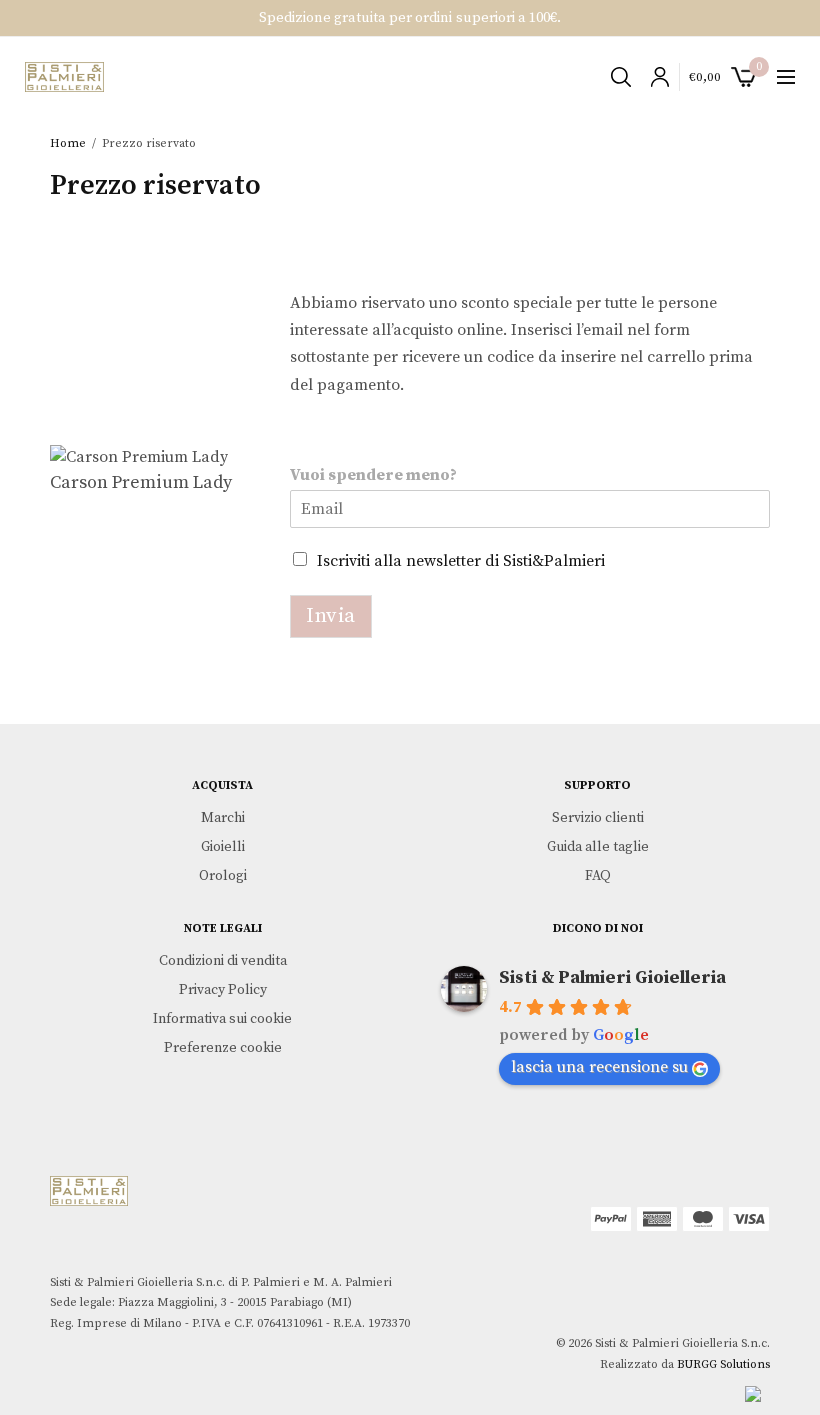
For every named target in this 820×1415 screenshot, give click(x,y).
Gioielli (223, 846)
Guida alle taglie (598, 846)
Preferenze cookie (223, 1047)
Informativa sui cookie (222, 1019)
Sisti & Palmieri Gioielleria (612, 977)
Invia (331, 616)
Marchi (223, 818)
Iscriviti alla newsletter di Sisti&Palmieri (461, 561)
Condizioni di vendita (223, 961)
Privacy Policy (223, 990)
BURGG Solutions (723, 1364)
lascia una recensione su (599, 1067)
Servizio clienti (598, 818)
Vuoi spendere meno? (373, 475)
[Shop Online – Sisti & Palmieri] (64, 77)
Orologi (223, 875)
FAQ (598, 875)
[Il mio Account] (655, 77)
